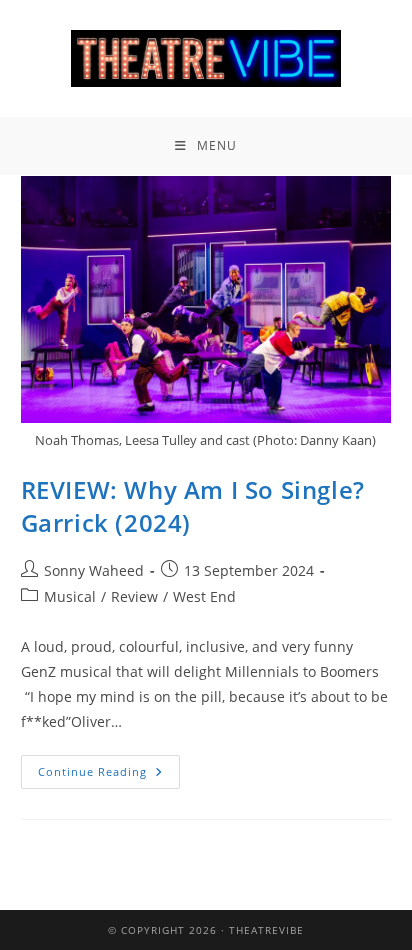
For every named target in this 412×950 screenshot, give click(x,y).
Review (134, 596)
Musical (70, 596)
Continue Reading (109, 767)
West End (204, 596)
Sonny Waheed (94, 570)
